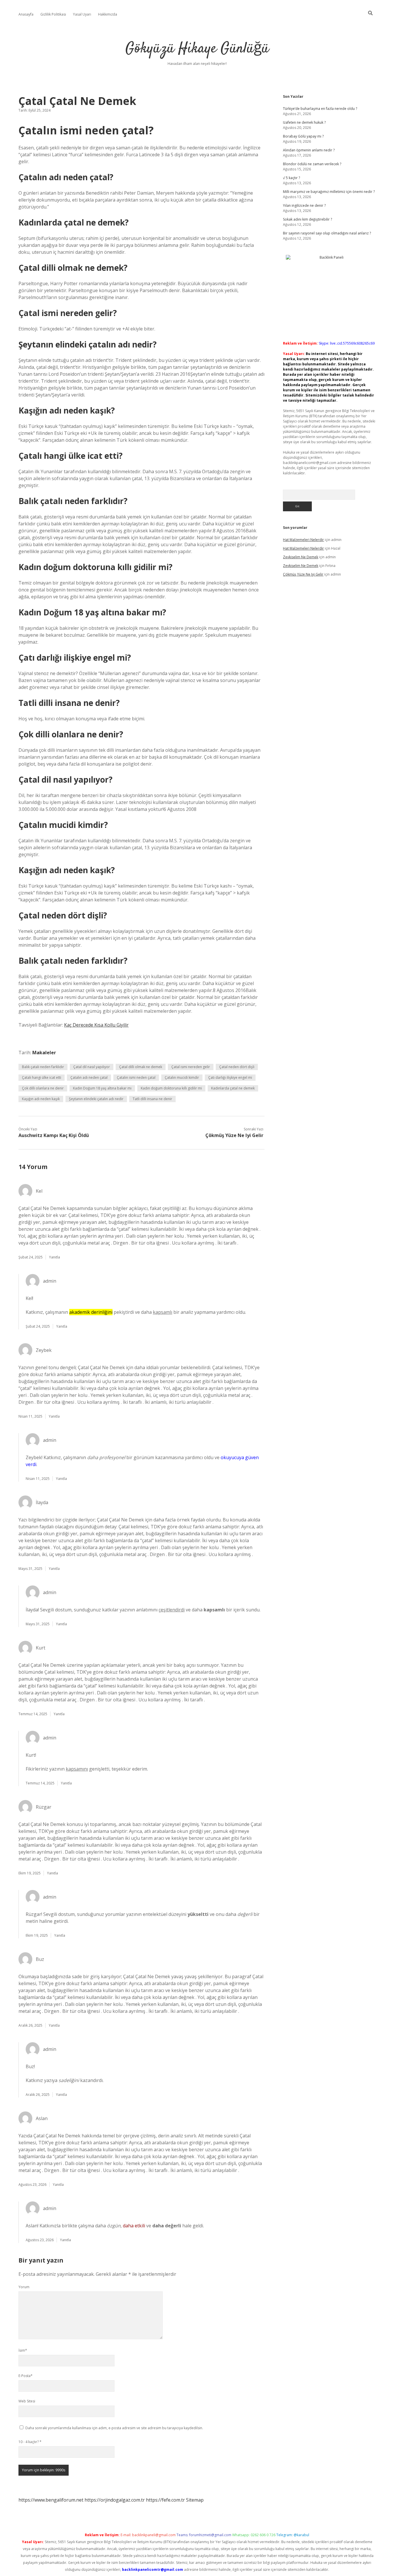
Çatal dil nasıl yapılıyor (92, 1067)
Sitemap (195, 2500)
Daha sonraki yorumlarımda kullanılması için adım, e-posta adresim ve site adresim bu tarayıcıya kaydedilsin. (114, 2428)
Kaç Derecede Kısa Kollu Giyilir (96, 1025)
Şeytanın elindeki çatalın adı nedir (96, 1099)
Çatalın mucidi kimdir (182, 1077)
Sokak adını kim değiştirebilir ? (307, 219)
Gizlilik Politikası (53, 14)
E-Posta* (26, 2376)
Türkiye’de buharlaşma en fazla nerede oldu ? (320, 109)
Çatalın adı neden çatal (89, 1077)
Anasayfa (26, 14)
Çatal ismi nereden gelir (191, 1067)
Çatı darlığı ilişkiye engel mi (230, 1077)
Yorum (24, 2287)
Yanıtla (55, 1257)
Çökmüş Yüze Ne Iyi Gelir (234, 1135)
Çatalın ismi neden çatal (136, 1077)
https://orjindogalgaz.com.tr (115, 2500)
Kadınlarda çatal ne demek (233, 1088)
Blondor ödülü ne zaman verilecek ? (312, 164)
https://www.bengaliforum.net (51, 2500)
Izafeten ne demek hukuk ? (304, 122)
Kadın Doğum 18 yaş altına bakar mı (102, 1088)
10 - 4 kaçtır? (30, 2442)
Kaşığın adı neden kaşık (41, 1099)
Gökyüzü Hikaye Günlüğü (197, 49)
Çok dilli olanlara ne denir (43, 1088)
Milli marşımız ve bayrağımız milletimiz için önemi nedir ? (329, 192)
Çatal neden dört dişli (237, 1067)
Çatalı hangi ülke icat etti (42, 1077)
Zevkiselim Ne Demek (301, 557)
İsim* (23, 2350)
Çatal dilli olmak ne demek (141, 1067)
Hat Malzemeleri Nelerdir (303, 540)
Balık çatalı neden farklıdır (43, 1067)
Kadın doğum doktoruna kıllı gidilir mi (171, 1088)
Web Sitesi (27, 2401)
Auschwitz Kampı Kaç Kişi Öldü (54, 1135)
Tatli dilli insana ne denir (152, 1099)
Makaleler (44, 1053)
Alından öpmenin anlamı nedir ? (309, 150)
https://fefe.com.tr (165, 2500)
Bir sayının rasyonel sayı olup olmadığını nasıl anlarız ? (327, 233)
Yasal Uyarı (82, 14)
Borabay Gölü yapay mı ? (303, 136)
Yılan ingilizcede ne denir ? (304, 205)
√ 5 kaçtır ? (291, 178)
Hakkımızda (108, 14)
